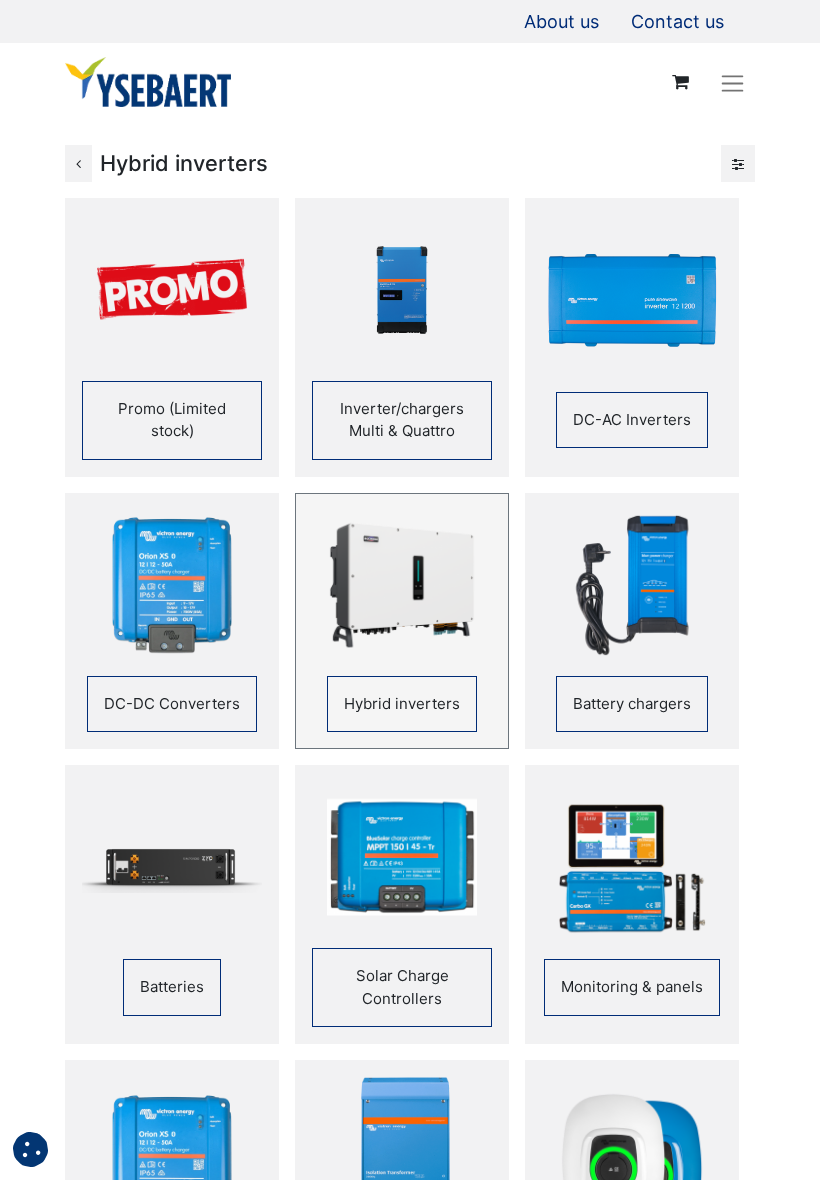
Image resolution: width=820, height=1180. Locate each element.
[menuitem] (561, 21)
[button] (30, 1149)
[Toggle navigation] (732, 82)
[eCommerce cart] (680, 82)
